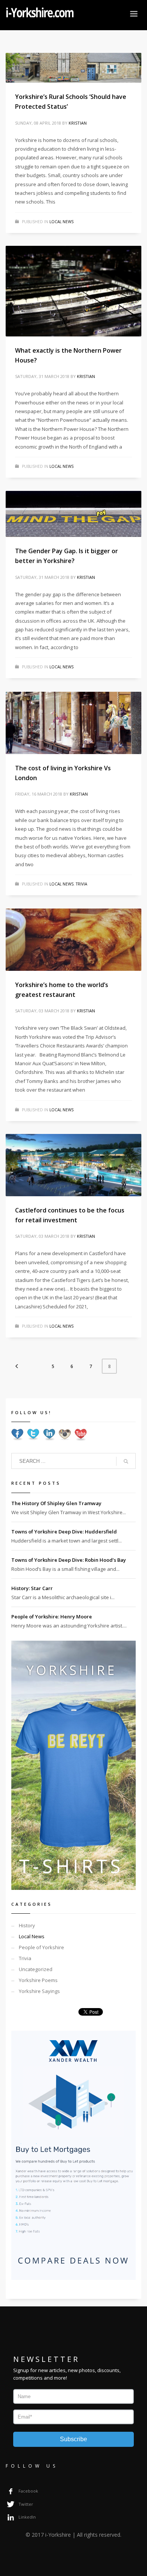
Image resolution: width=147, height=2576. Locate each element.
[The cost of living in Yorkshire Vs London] (73, 723)
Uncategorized (36, 1969)
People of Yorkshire (41, 1947)
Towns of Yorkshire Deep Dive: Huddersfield (64, 1532)
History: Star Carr (32, 1588)
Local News (61, 222)
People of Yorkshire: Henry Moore (52, 1617)
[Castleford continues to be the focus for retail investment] (73, 1165)
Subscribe (73, 2439)
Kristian (78, 123)
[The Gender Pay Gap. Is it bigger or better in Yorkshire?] (73, 514)
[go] (126, 1461)
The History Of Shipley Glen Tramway (56, 1503)
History (27, 1925)
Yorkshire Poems (38, 1980)
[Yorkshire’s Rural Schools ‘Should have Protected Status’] (73, 68)
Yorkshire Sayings (39, 1991)
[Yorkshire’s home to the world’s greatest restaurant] (73, 940)
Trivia (81, 884)
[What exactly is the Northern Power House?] (73, 291)
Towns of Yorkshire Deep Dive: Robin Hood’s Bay (69, 1560)
